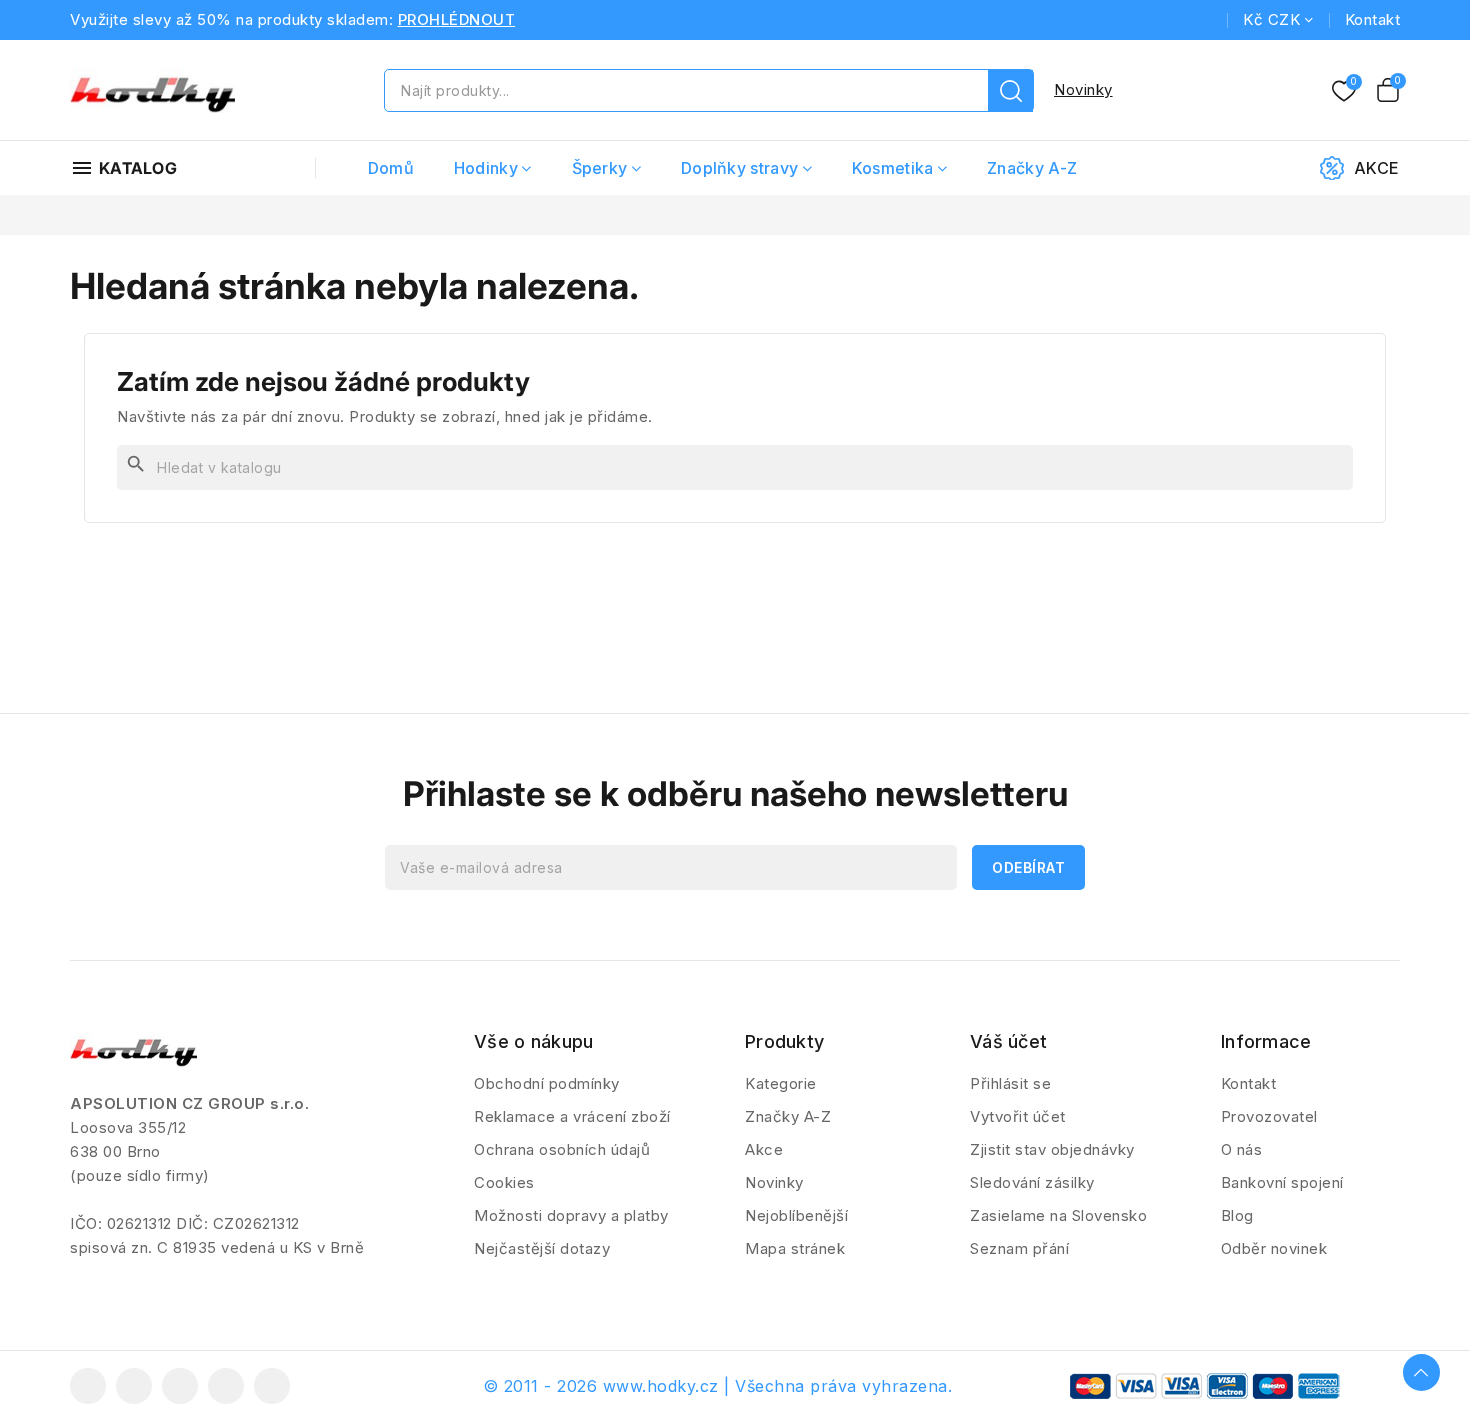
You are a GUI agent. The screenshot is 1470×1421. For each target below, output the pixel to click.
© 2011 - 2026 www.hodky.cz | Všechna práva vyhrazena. (718, 1386)
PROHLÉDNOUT (457, 19)
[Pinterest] (272, 1386)
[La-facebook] (88, 1386)
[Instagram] (226, 1386)
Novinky (1083, 89)
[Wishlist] (1344, 92)
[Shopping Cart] (1388, 90)
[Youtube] (180, 1386)
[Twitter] (134, 1386)
